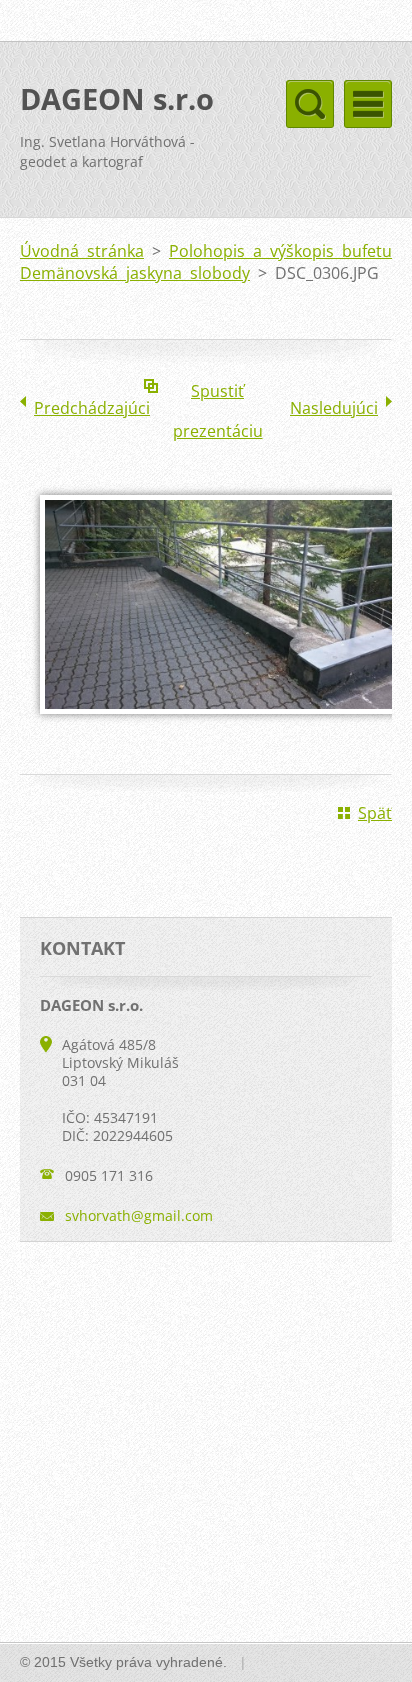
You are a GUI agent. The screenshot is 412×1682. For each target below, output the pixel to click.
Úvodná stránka (82, 251)
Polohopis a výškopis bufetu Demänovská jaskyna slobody (206, 262)
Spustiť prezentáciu (218, 395)
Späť (375, 813)
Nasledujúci (334, 408)
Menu (368, 104)
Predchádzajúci (92, 408)
